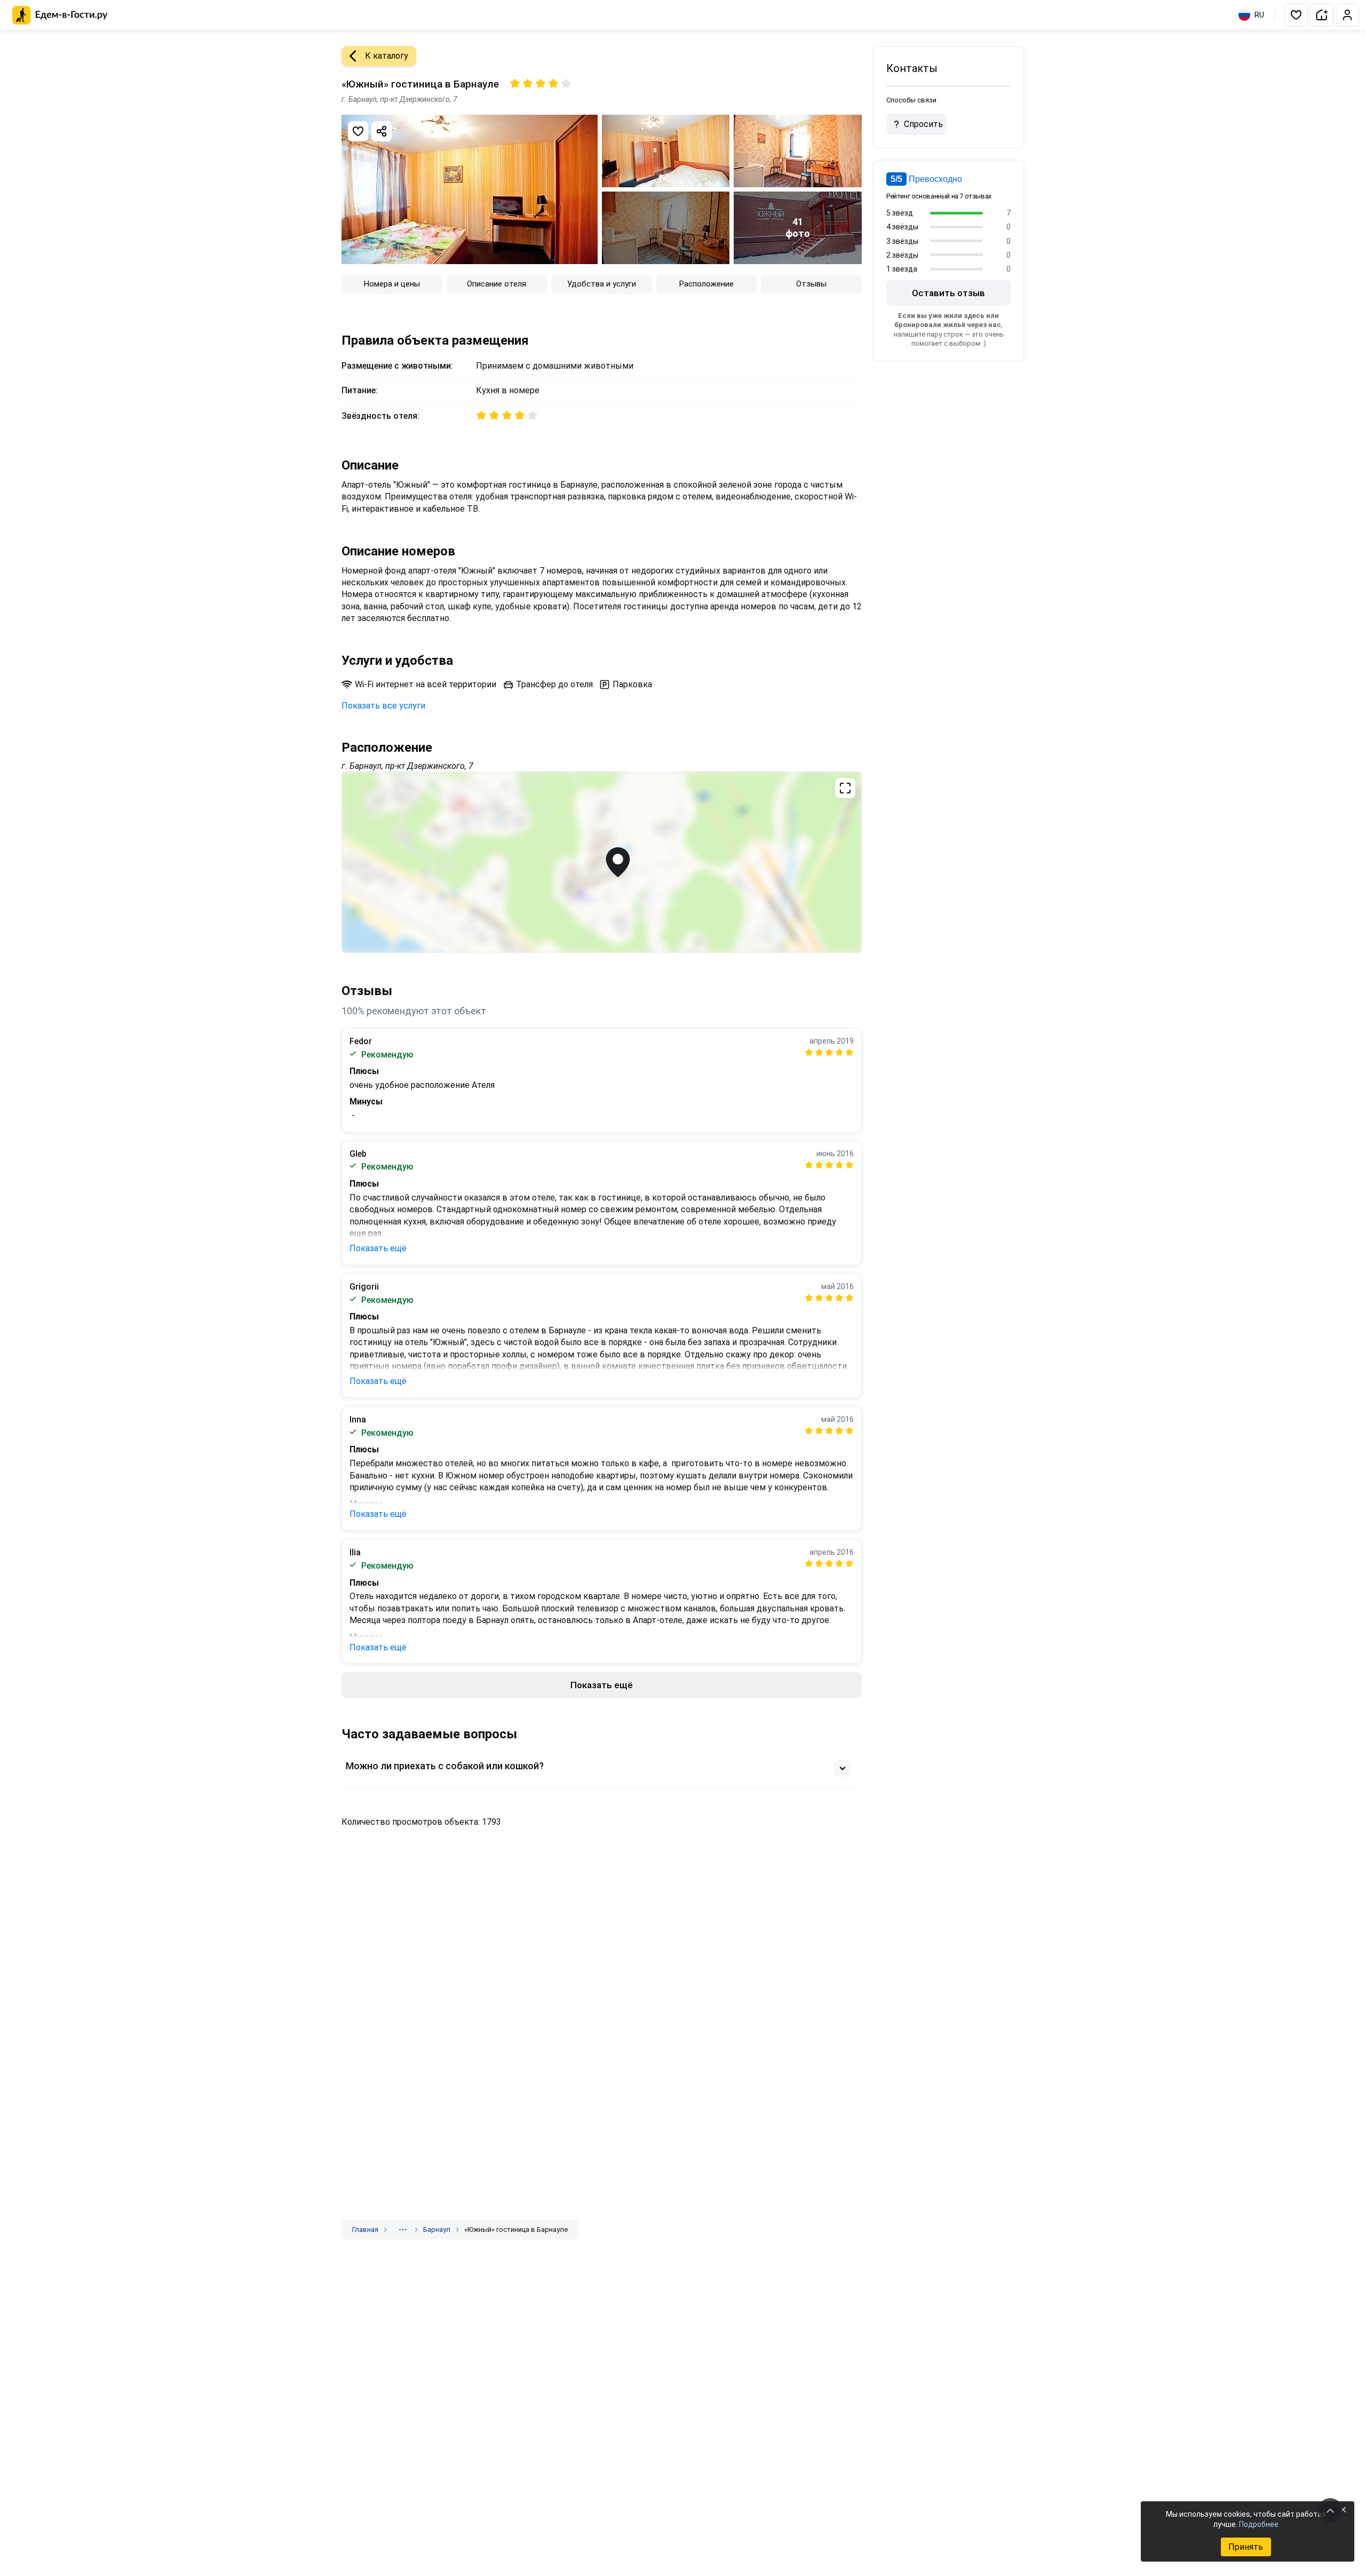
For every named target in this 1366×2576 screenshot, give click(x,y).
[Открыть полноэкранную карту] (602, 862)
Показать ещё (378, 1248)
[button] (1296, 15)
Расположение (706, 284)
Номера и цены (392, 284)
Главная (365, 2229)
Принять (1246, 2547)
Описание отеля (497, 284)
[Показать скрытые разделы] (403, 2230)
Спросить (923, 124)
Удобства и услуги (602, 284)
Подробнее (1259, 2524)
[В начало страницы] (1330, 2510)
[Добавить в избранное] (358, 131)
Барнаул (437, 2229)
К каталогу (387, 56)
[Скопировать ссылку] (382, 131)
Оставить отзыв (948, 293)
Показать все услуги (383, 706)
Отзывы (811, 284)
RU (1259, 15)
